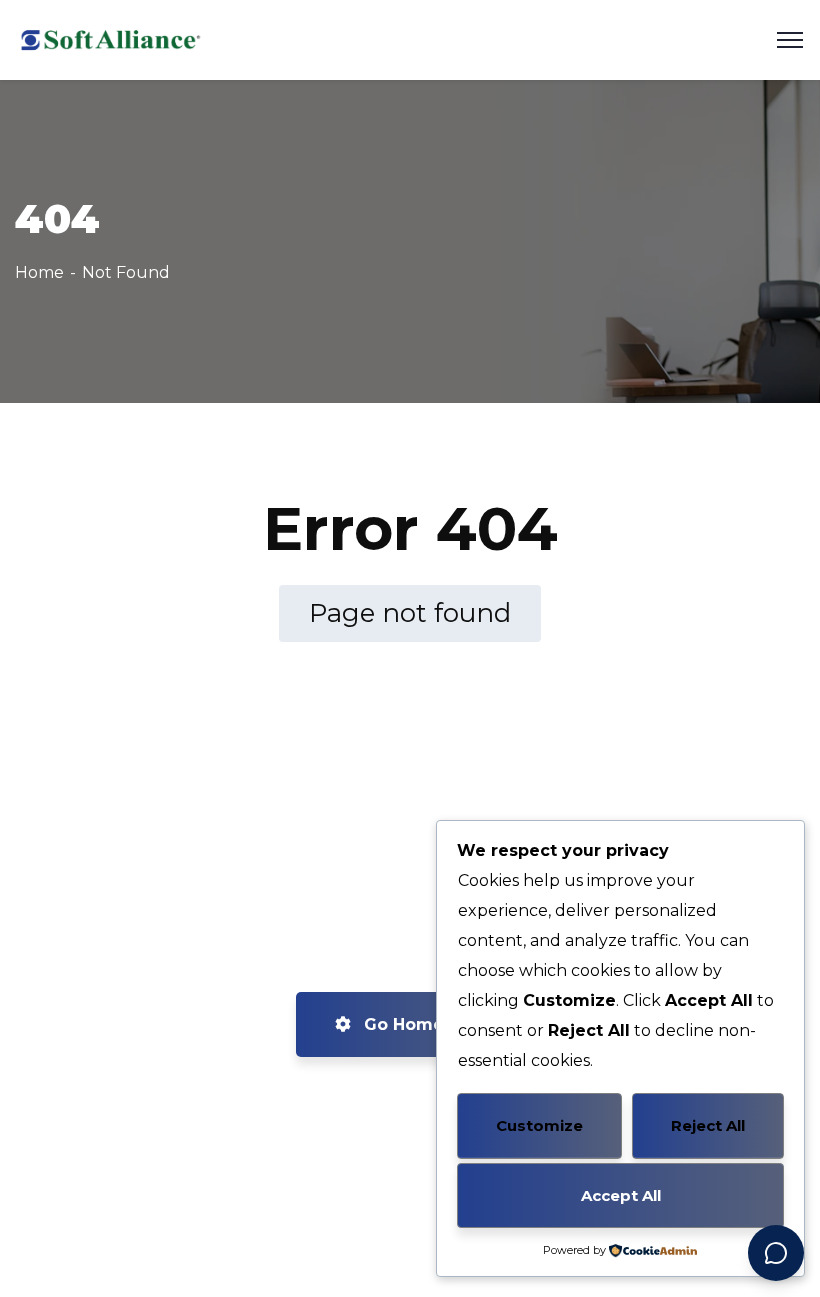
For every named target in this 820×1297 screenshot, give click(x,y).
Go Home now (422, 1024)
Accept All (621, 1195)
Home (39, 272)
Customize (539, 1125)
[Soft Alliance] (108, 38)
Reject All (708, 1125)
